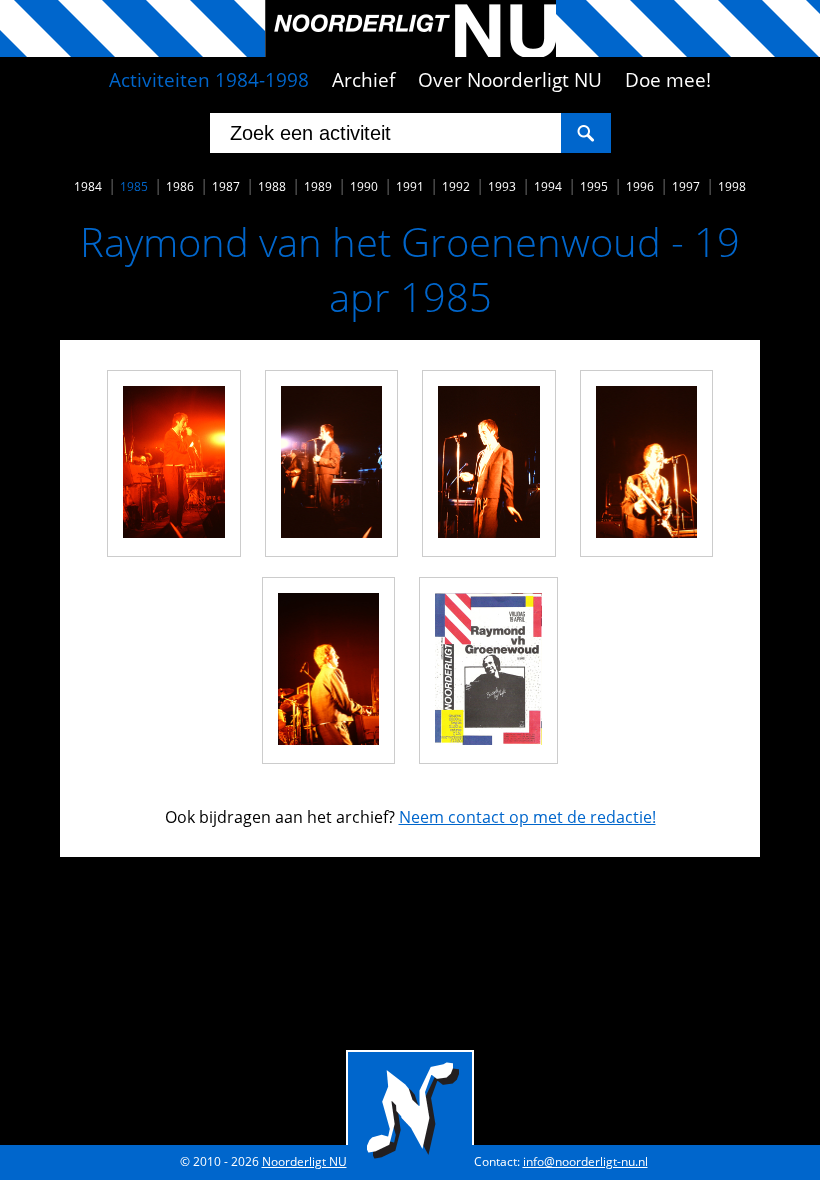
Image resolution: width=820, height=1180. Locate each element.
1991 (410, 186)
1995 (594, 186)
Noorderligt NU (304, 1161)
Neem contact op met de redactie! (527, 817)
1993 (502, 186)
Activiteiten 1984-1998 (209, 80)
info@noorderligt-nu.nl (585, 1161)
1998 (732, 186)
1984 (88, 186)
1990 (364, 186)
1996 (640, 186)
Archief (363, 80)
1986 (180, 186)
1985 (134, 186)
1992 (456, 186)
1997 (686, 186)
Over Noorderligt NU (510, 80)
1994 (548, 186)
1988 (272, 186)
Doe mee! (668, 80)
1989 (318, 186)
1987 (226, 186)
